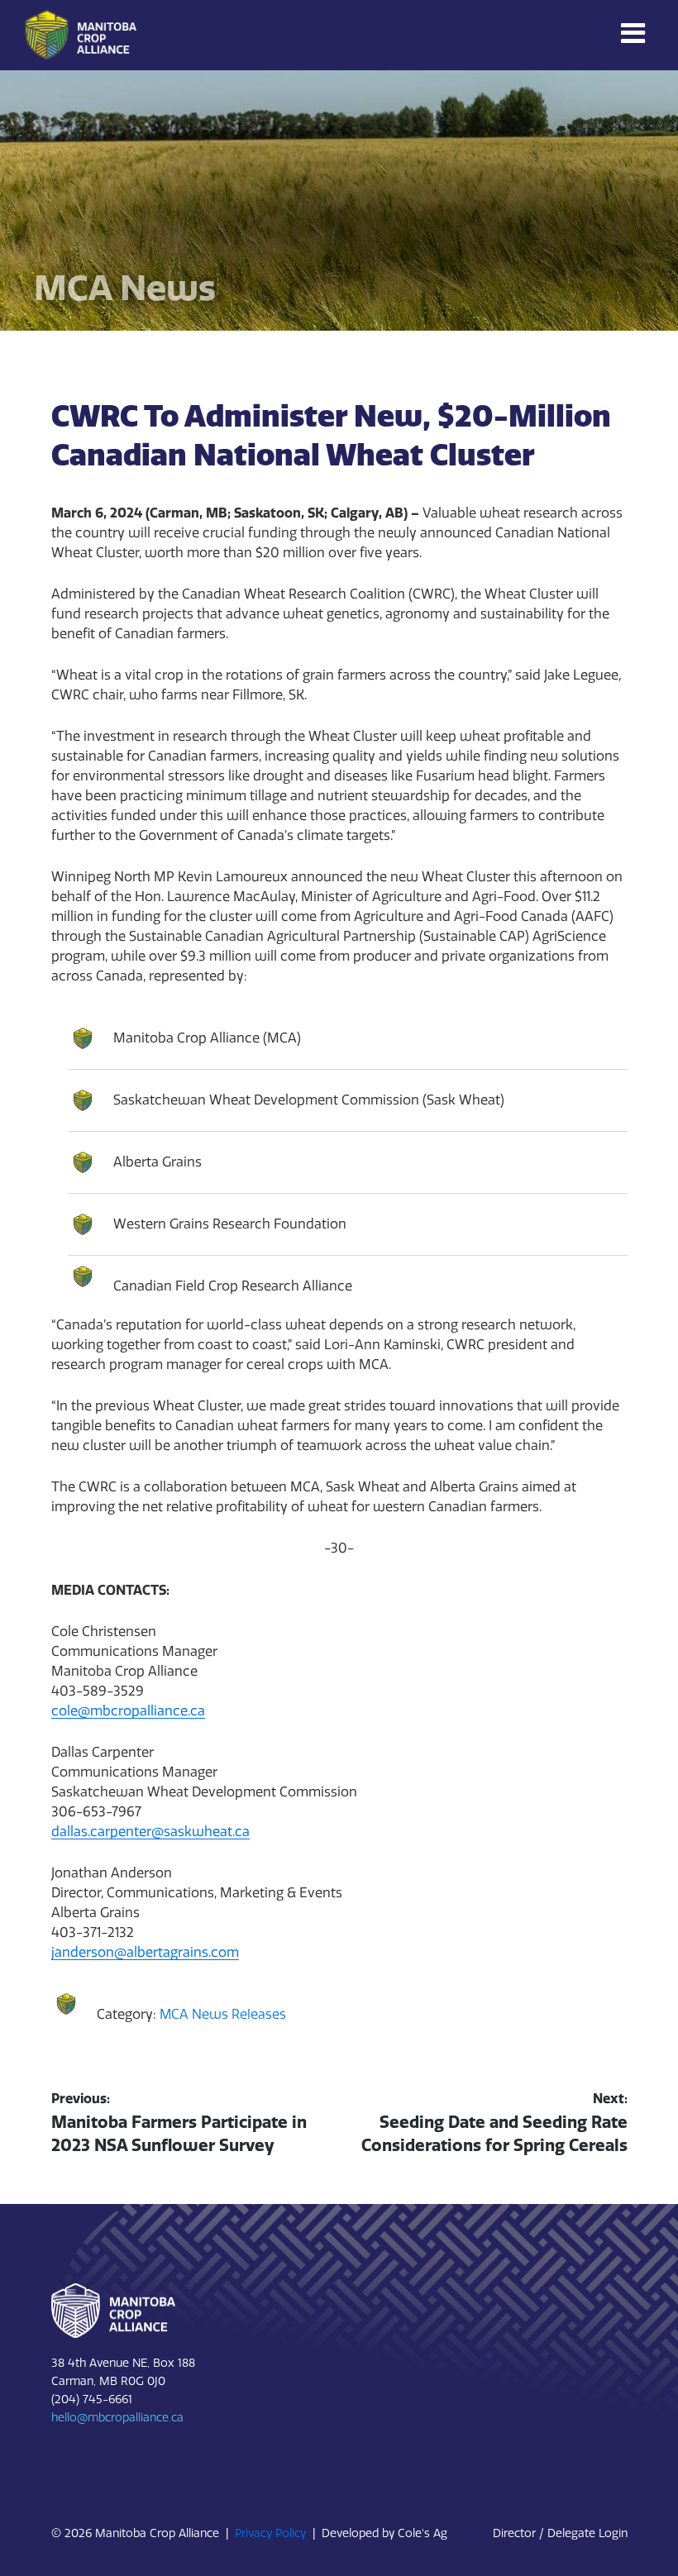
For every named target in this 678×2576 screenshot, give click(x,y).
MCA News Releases (223, 2014)
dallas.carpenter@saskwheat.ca (150, 1832)
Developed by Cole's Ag (384, 2533)
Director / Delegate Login (560, 2533)
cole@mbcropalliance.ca (128, 1711)
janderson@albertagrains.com (145, 1952)
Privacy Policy (270, 2533)
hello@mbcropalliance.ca (117, 2418)
